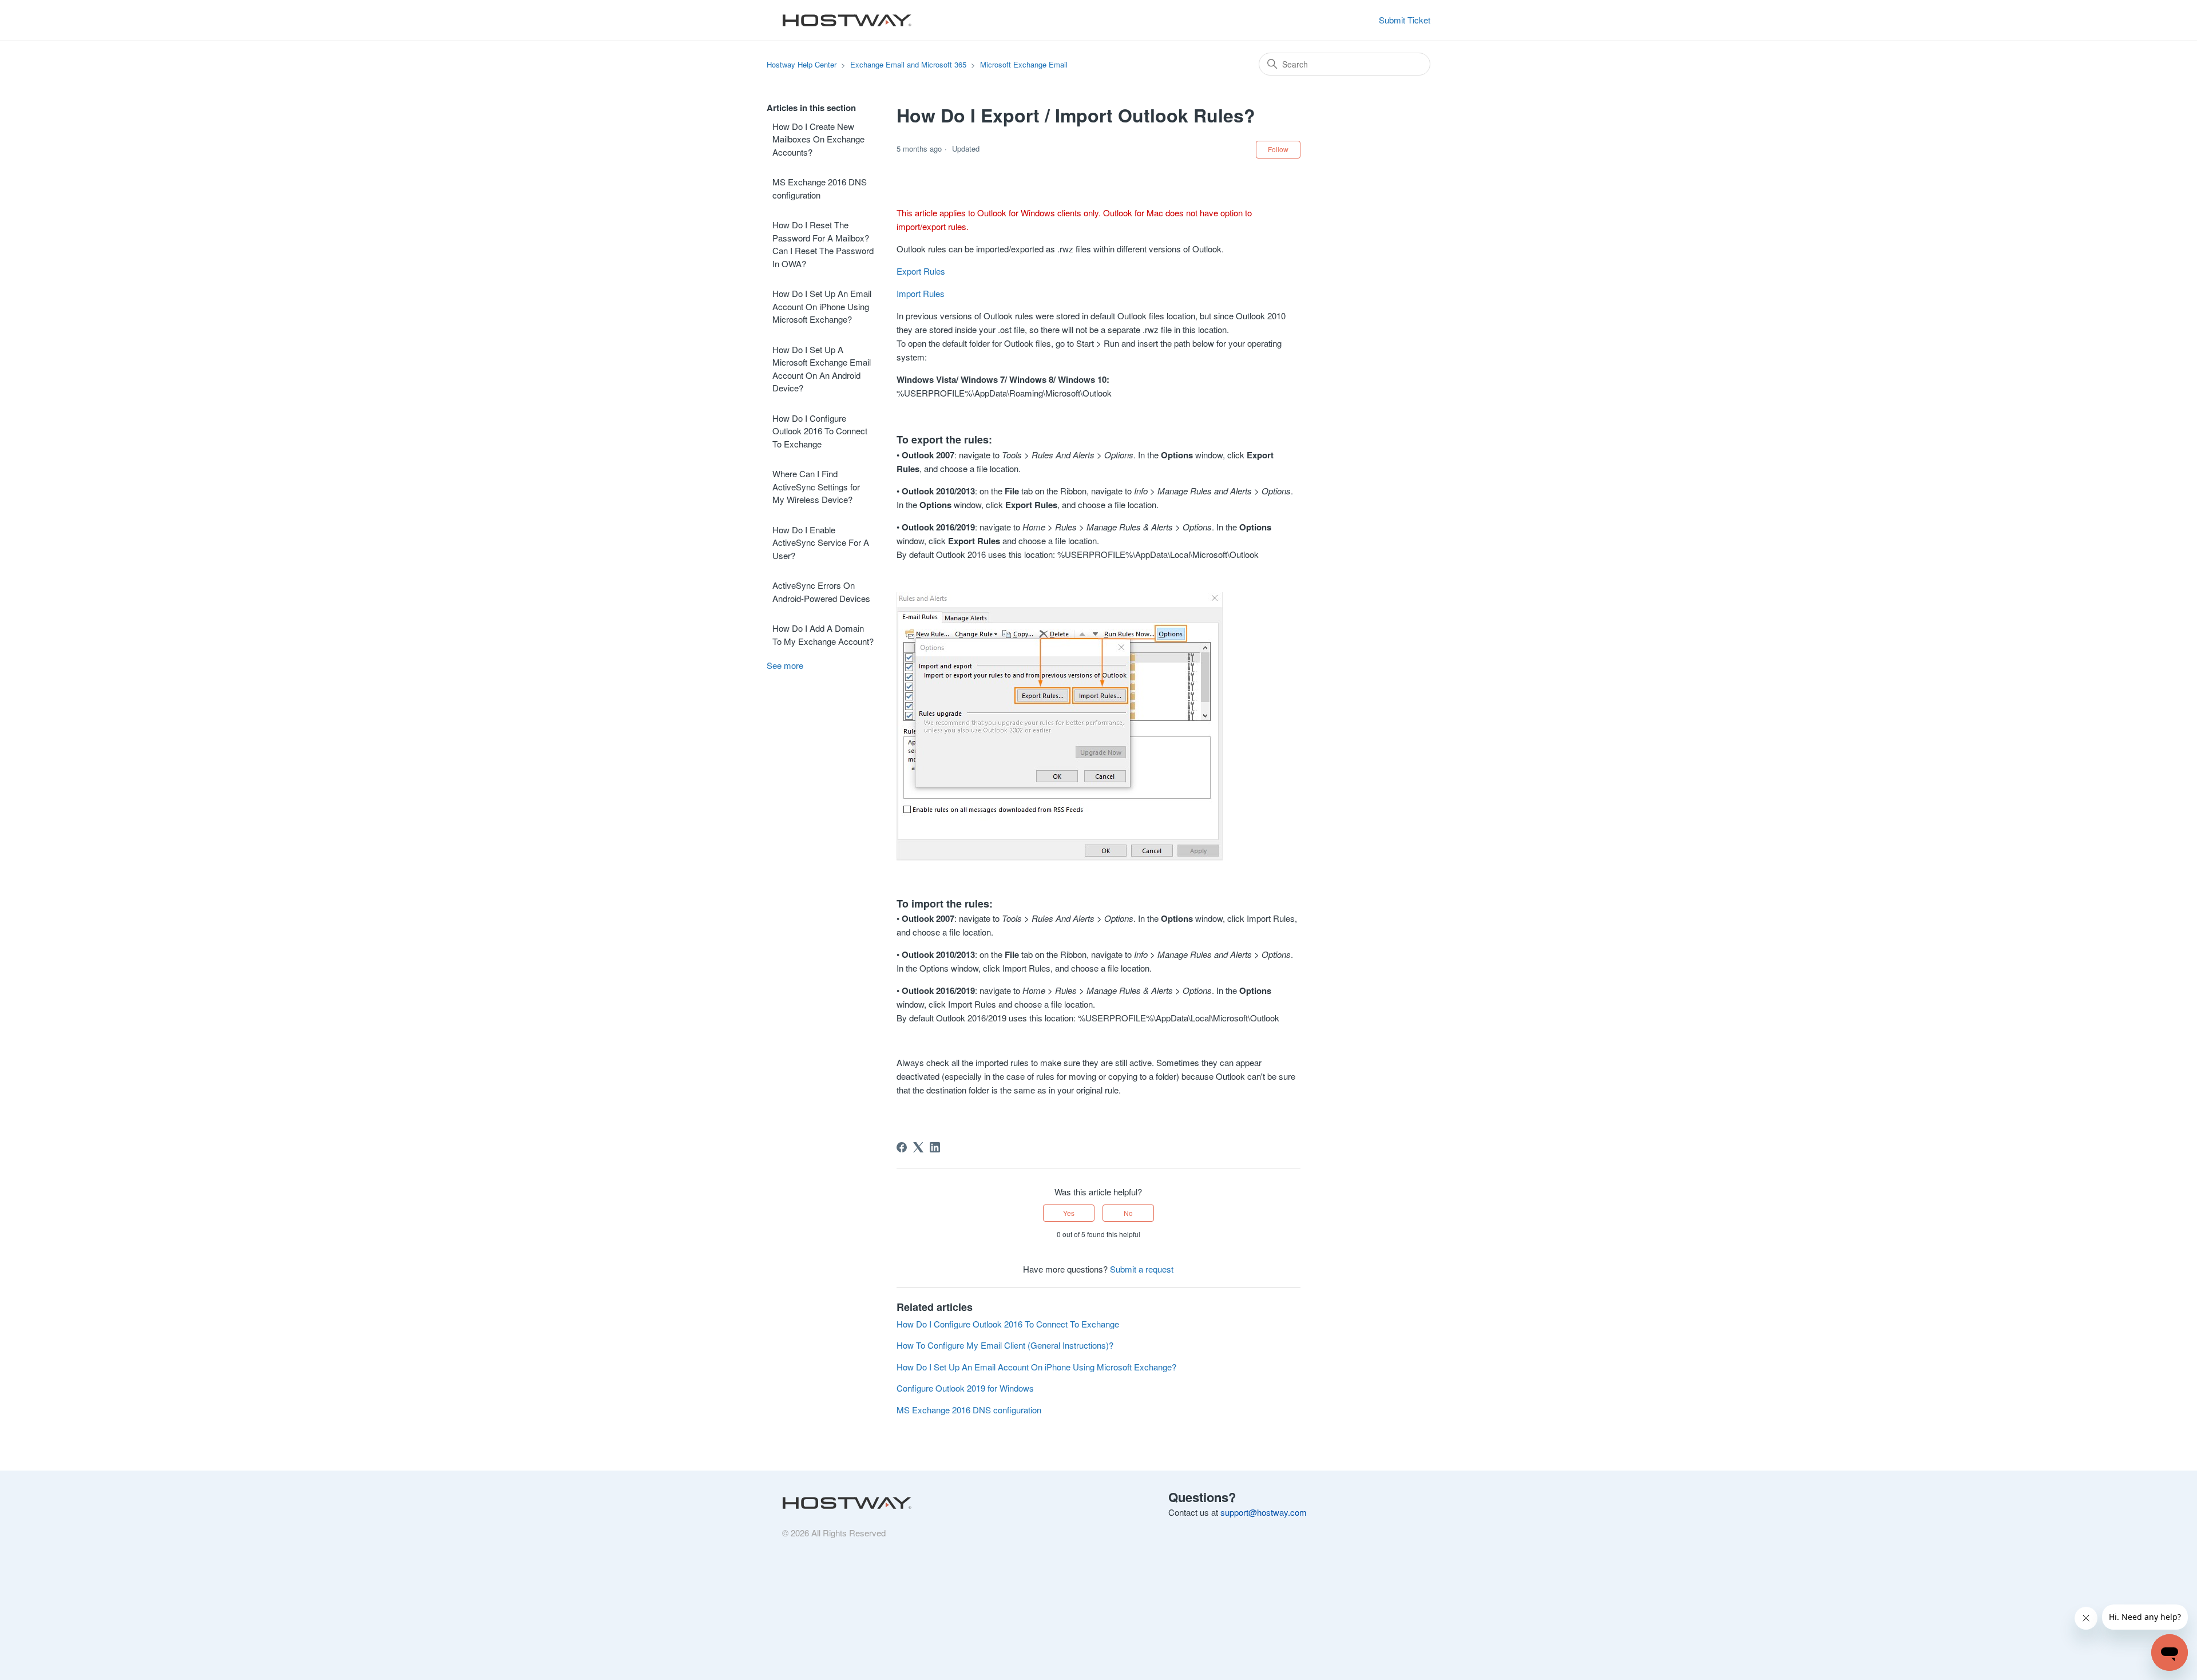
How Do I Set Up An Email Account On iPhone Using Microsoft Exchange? (822, 306)
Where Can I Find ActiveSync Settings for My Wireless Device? (816, 486)
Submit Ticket (1405, 20)
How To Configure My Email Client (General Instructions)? (1005, 1345)
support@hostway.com (1264, 1512)
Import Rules (921, 293)
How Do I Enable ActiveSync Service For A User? (821, 542)
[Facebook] (902, 1147)
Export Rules (921, 271)
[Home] (844, 21)
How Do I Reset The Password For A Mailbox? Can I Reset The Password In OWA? (823, 244)
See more (785, 665)
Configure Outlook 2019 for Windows (965, 1388)
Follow (1278, 149)
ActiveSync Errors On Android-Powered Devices (821, 592)
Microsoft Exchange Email (1024, 64)
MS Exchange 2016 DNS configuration (820, 188)
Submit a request (1142, 1269)
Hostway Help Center (802, 64)
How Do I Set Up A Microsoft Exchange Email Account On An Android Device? (822, 369)
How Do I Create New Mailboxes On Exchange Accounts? (818, 139)
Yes (1069, 1213)
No (1128, 1213)
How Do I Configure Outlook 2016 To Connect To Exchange (820, 431)
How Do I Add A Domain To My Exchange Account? (823, 635)
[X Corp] (918, 1147)
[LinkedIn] (935, 1147)
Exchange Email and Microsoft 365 (908, 64)
